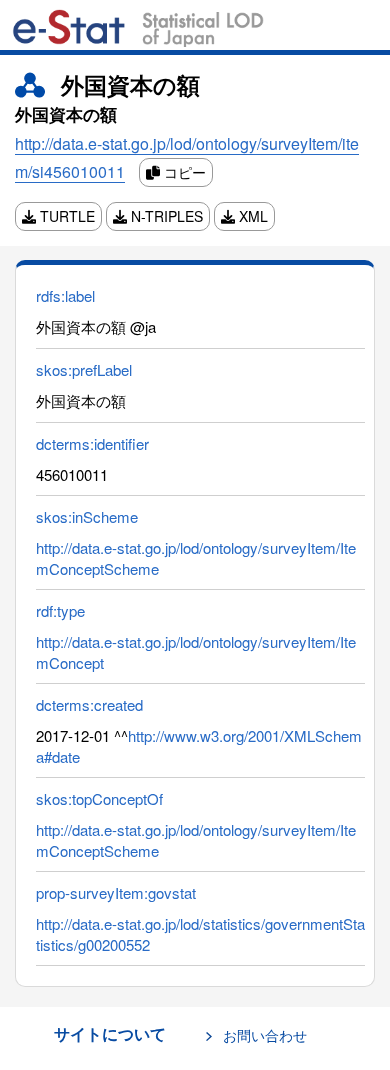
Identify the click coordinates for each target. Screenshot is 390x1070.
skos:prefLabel (84, 369)
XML (251, 216)
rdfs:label (65, 295)
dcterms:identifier (92, 443)
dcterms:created (89, 704)
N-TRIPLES (165, 216)
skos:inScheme (87, 516)
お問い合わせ (265, 1035)
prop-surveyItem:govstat (116, 892)
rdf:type (60, 610)
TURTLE (65, 216)
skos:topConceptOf (99, 798)
